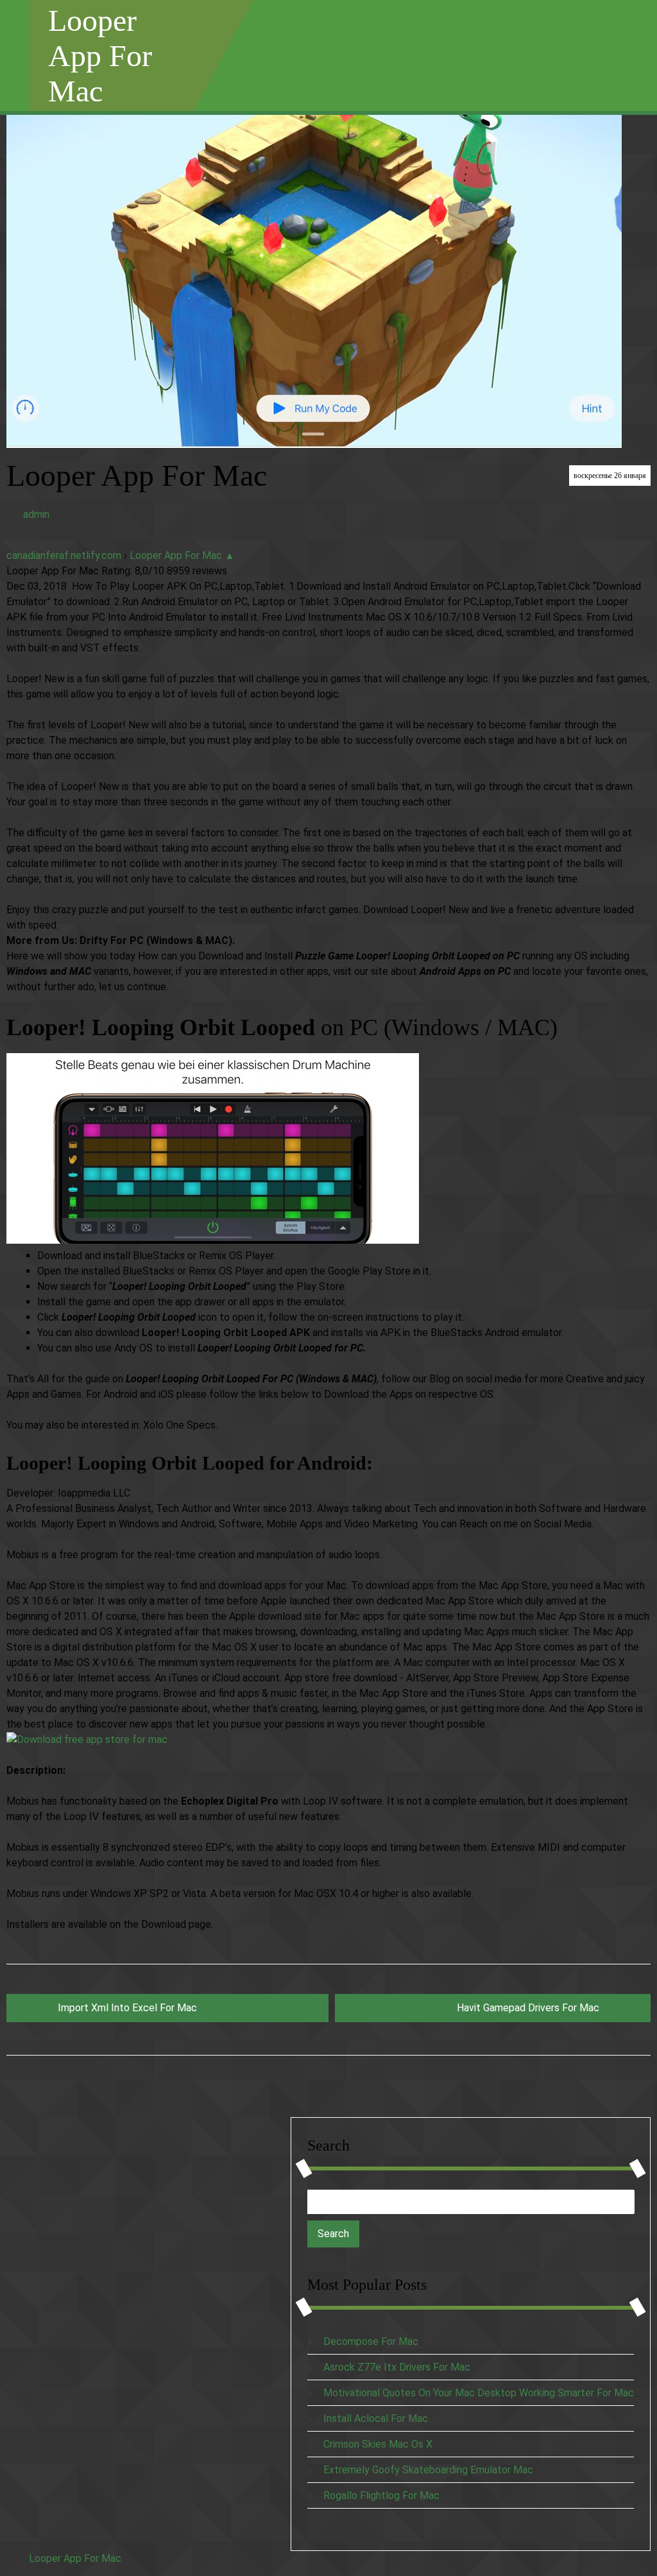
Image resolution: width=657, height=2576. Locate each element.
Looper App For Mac (100, 56)
